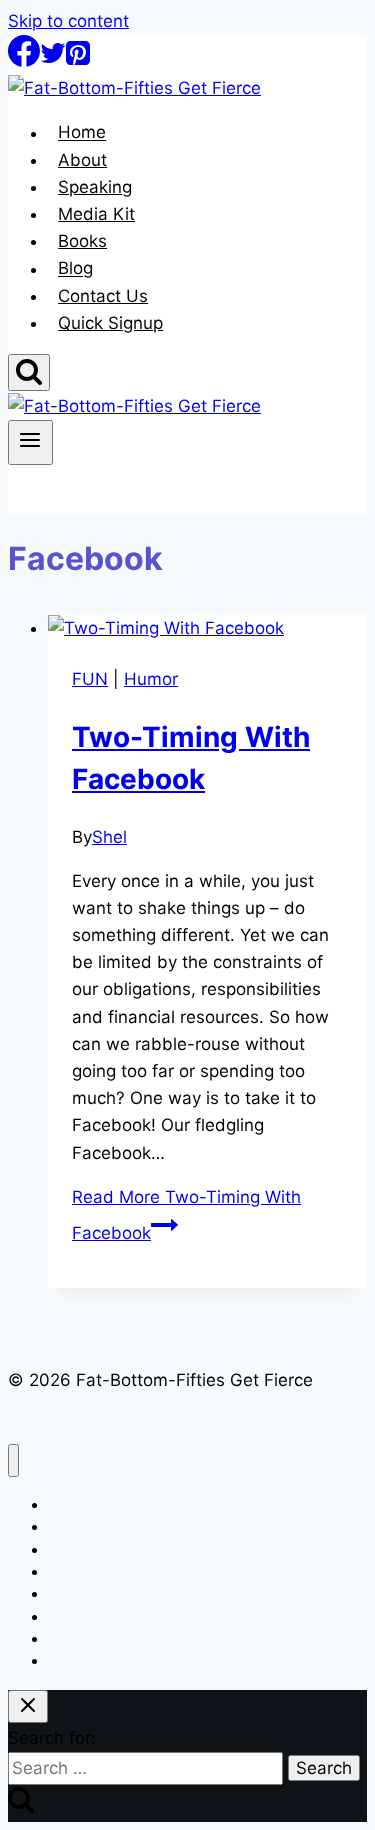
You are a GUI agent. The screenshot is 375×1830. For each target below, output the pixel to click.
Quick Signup (110, 323)
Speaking (95, 187)
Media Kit (96, 214)
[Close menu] (13, 1460)
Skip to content (68, 21)
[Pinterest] (78, 61)
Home (82, 133)
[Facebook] (24, 61)
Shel (109, 837)
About (82, 160)
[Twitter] (53, 61)
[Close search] (28, 1706)
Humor (151, 679)
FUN (90, 679)
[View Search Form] (29, 372)
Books (82, 241)
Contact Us (103, 296)
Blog (75, 269)
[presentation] (207, 628)
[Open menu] (30, 442)
